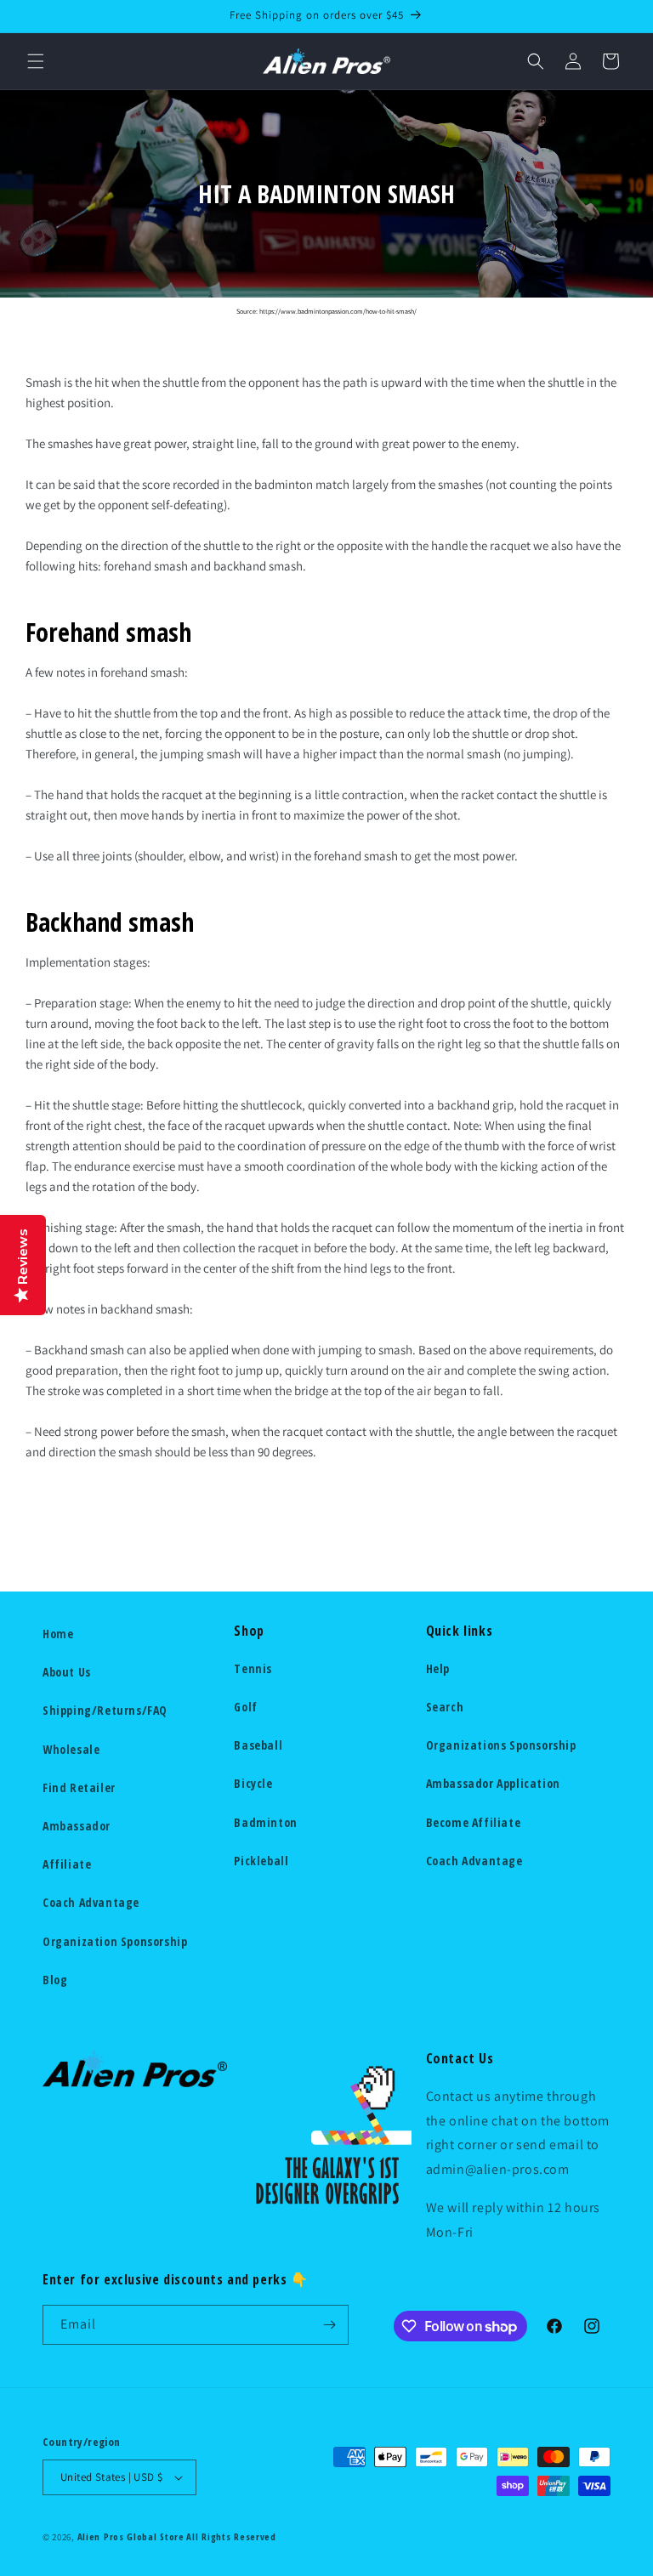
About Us (67, 1672)
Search (445, 1707)
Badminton (265, 1822)
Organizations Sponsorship (501, 1745)
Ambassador (77, 1826)
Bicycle (253, 1783)
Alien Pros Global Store (131, 2536)
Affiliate (67, 1864)
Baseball (258, 1745)
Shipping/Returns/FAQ (105, 1710)
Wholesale (71, 1749)
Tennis (253, 1668)
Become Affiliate (474, 1822)
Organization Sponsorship (115, 1941)
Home (58, 1634)
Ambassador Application (493, 1783)
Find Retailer (79, 1787)
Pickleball (261, 1861)
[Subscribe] (329, 2325)
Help (438, 1668)
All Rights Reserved (231, 2536)
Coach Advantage (91, 1902)
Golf (245, 1707)
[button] (36, 61)
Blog (55, 1980)
